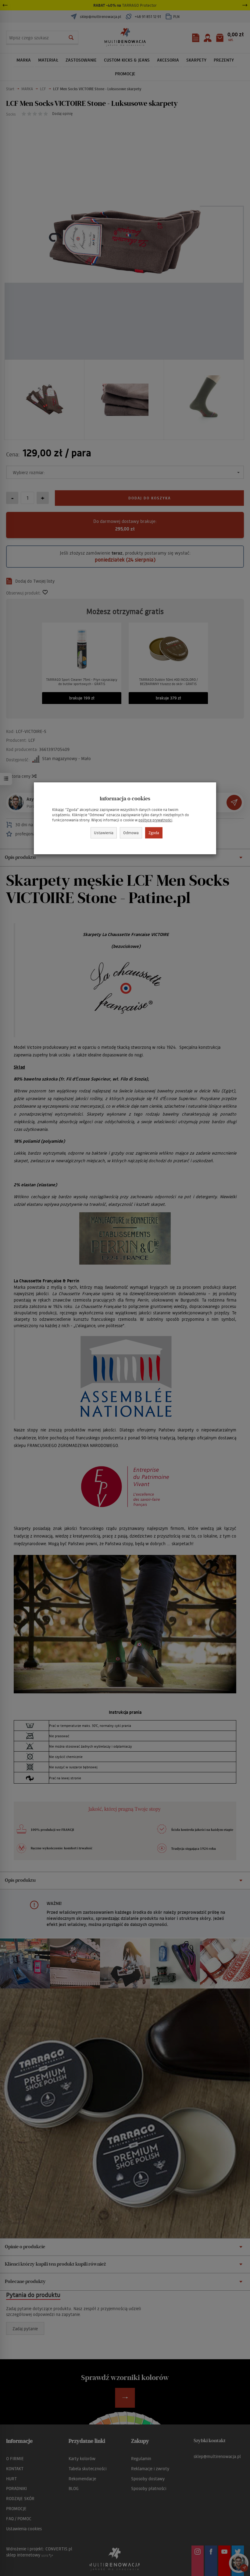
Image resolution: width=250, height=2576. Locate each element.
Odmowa (131, 832)
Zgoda (154, 832)
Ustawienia (104, 832)
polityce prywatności (155, 820)
